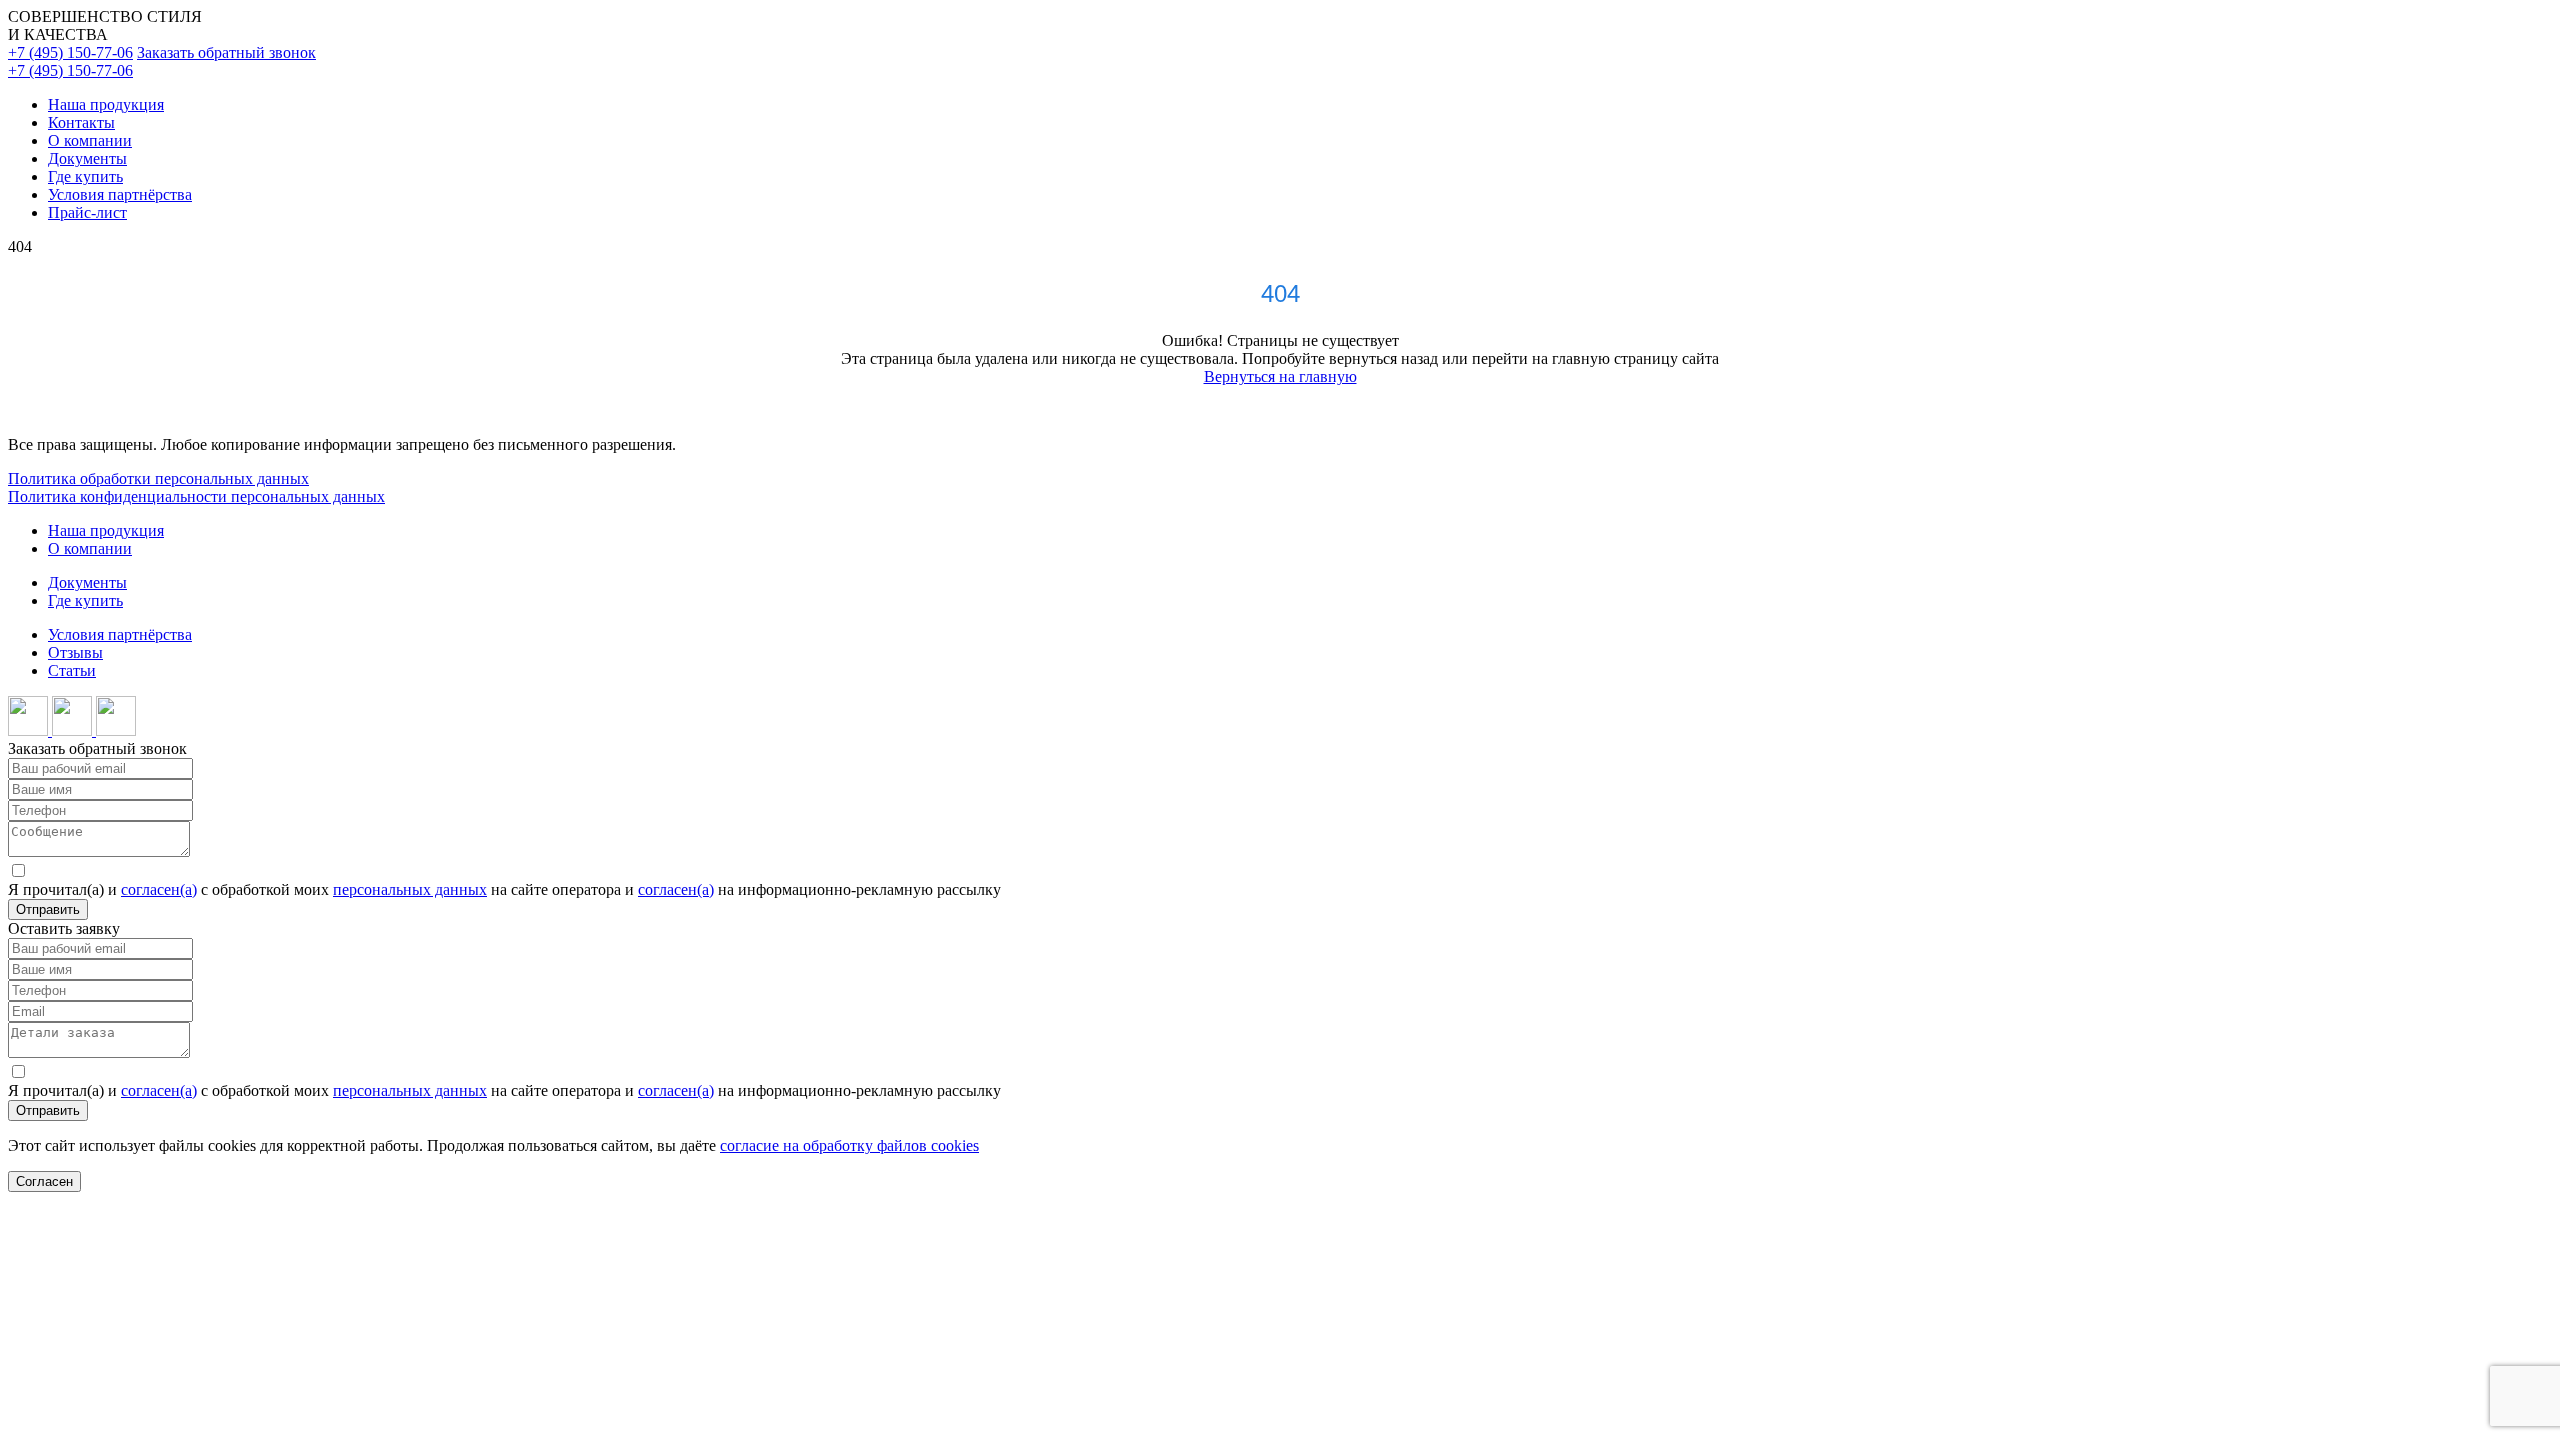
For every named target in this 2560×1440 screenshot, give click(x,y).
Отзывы (75, 652)
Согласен (44, 1181)
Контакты (81, 122)
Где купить (85, 176)
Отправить (48, 909)
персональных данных (410, 889)
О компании (90, 140)
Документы (87, 158)
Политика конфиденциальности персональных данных (196, 496)
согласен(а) (159, 889)
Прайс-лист (87, 212)
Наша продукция (106, 104)
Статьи (72, 670)
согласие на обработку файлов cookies (849, 1145)
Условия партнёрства (120, 194)
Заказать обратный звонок (226, 52)
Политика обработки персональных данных (158, 478)
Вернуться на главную (1280, 376)
